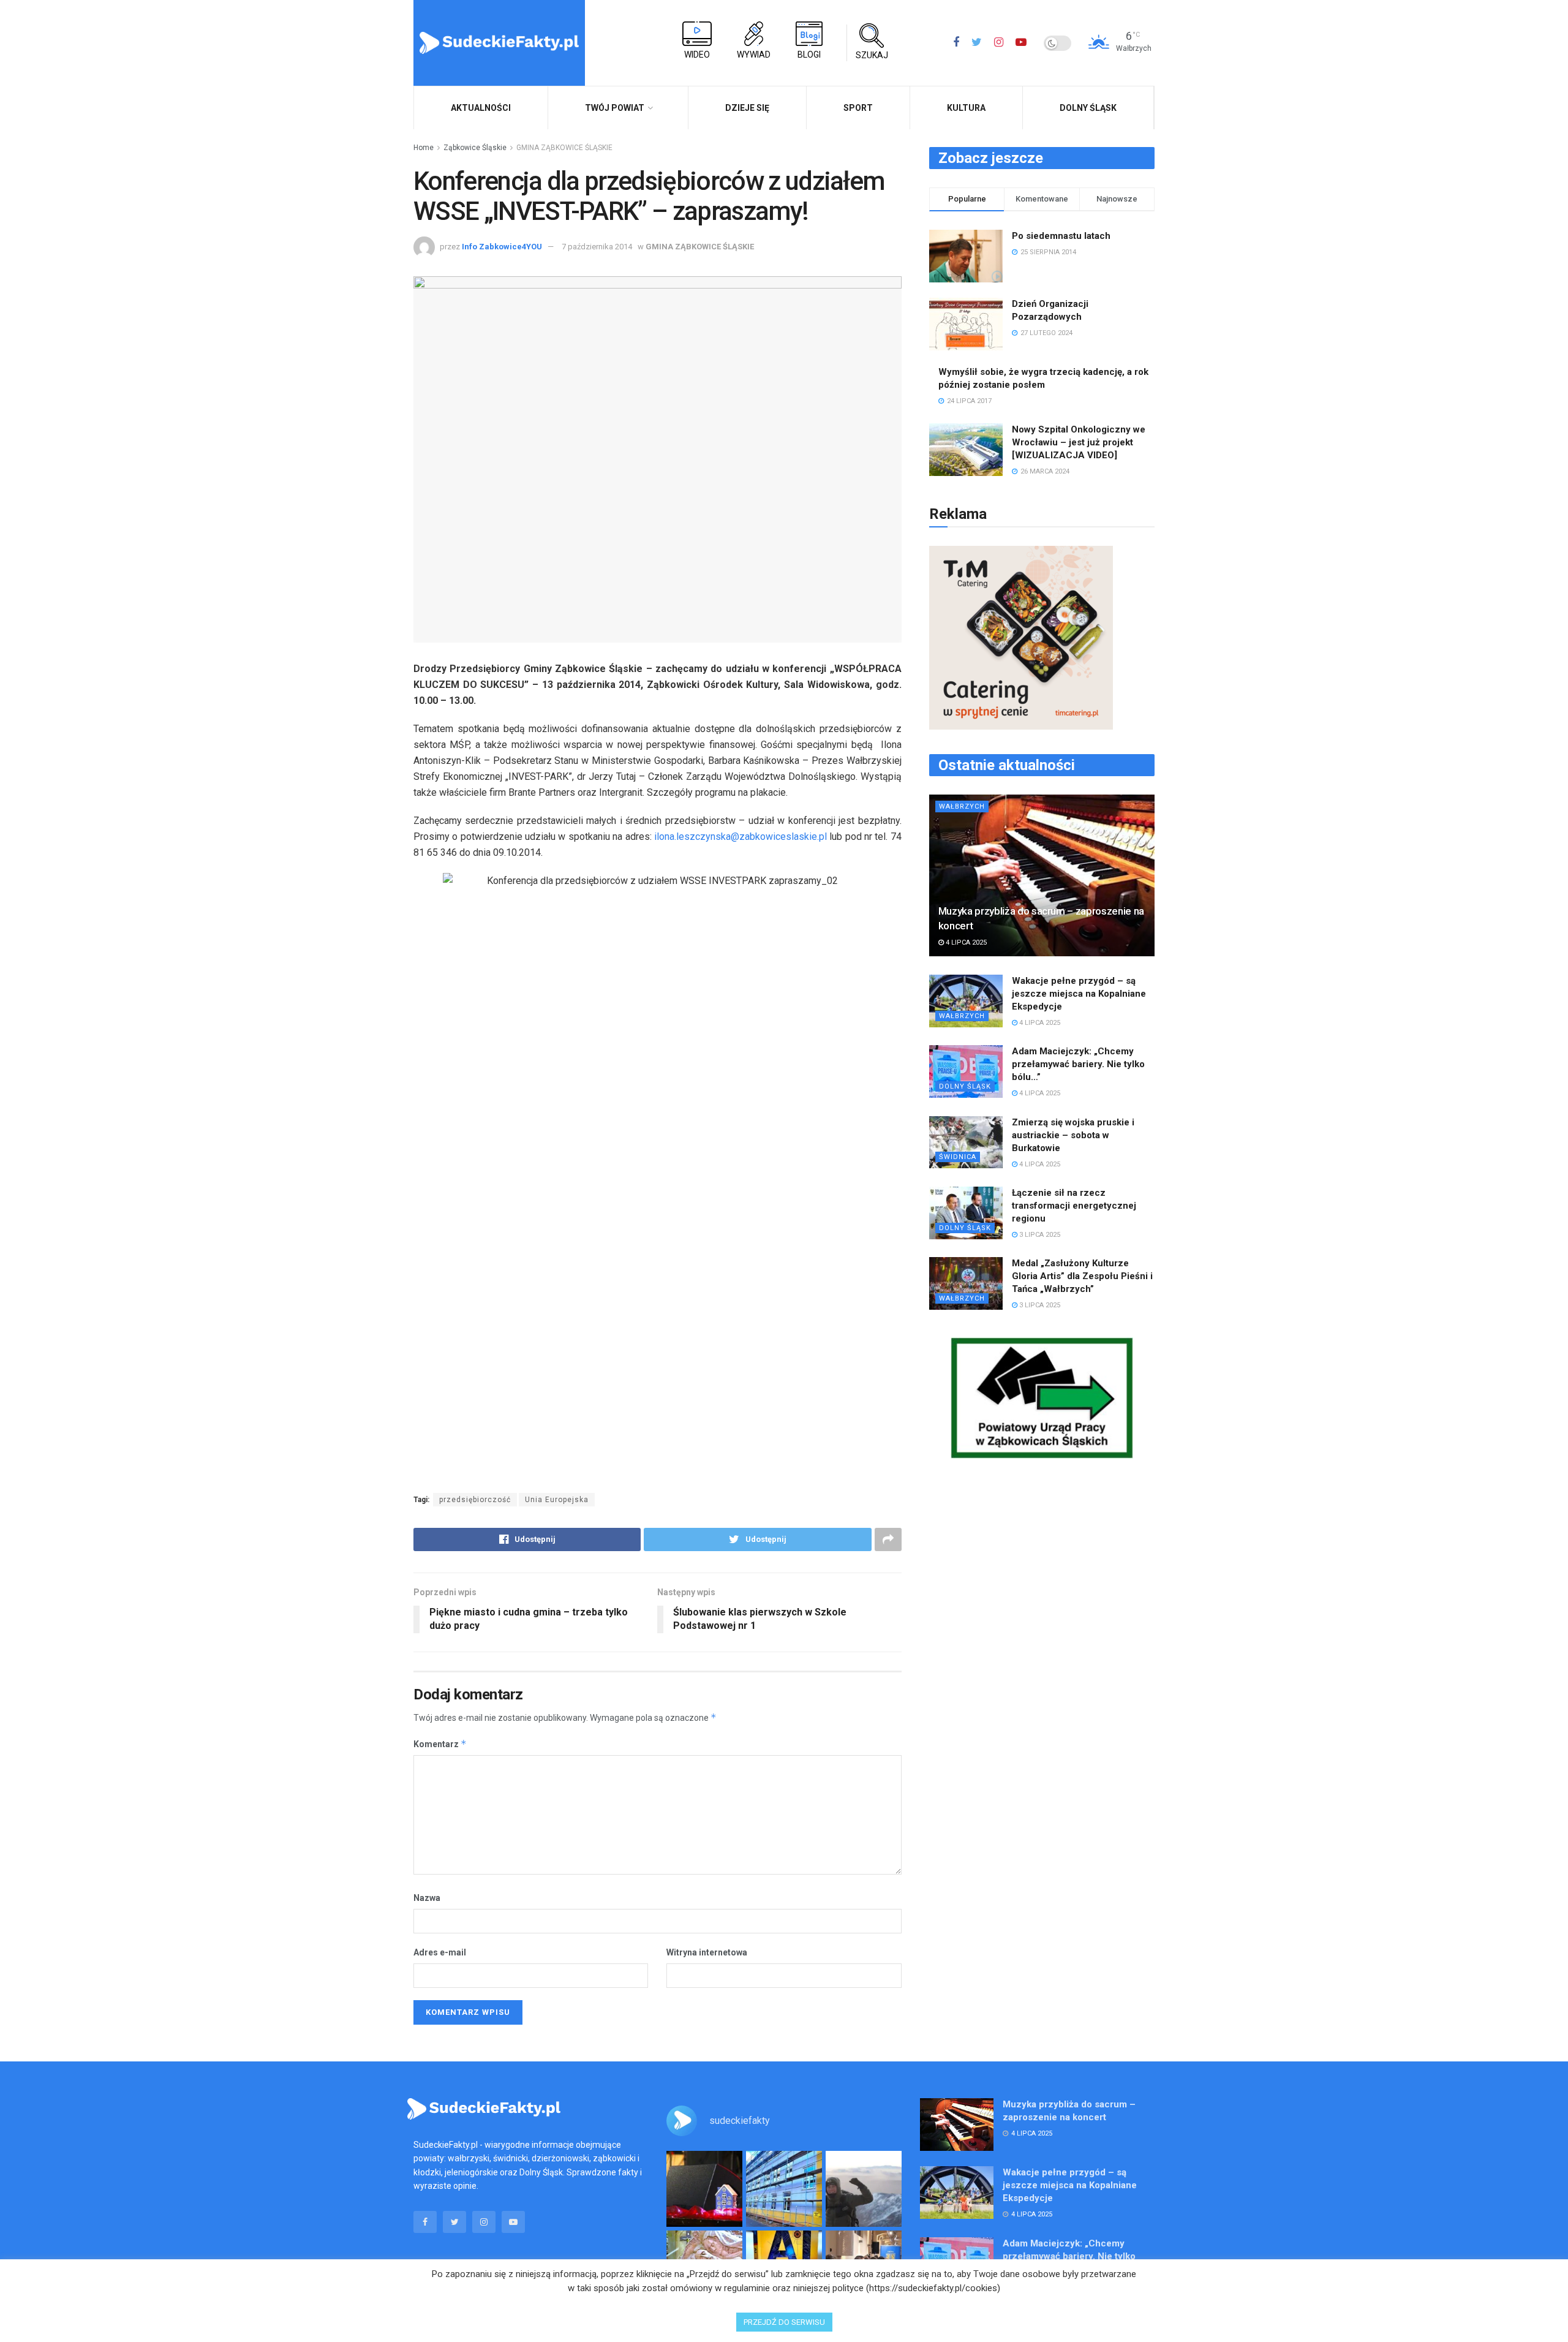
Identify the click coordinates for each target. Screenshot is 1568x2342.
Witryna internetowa (707, 1952)
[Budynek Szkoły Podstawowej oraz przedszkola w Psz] (784, 2189)
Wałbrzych (962, 806)
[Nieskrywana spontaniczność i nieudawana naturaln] (704, 2189)
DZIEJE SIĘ (747, 108)
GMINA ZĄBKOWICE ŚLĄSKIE (564, 148)
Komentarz (440, 1744)
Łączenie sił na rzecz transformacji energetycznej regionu (1074, 1206)
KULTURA (966, 108)
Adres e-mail (440, 1952)
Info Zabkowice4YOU (502, 247)
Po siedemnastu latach (1061, 236)
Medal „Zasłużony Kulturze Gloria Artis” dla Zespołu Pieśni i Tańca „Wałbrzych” (1082, 1276)
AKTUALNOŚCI (481, 108)
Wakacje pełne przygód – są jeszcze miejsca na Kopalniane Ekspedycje (1079, 994)
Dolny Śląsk (1088, 108)
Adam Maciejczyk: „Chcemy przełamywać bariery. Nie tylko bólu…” (1078, 1064)
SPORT (858, 108)
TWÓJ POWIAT (615, 108)
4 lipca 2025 (965, 942)
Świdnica (958, 1157)
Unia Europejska (557, 1500)
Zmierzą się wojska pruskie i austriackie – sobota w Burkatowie (1073, 1135)
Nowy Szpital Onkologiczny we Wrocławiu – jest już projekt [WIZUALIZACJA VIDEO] (1079, 442)
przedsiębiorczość (475, 1500)
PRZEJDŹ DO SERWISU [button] (784, 2322)
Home (424, 148)
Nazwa (427, 1898)
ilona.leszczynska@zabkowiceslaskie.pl (741, 837)
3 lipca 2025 (1039, 1235)
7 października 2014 (597, 247)
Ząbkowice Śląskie (475, 148)
